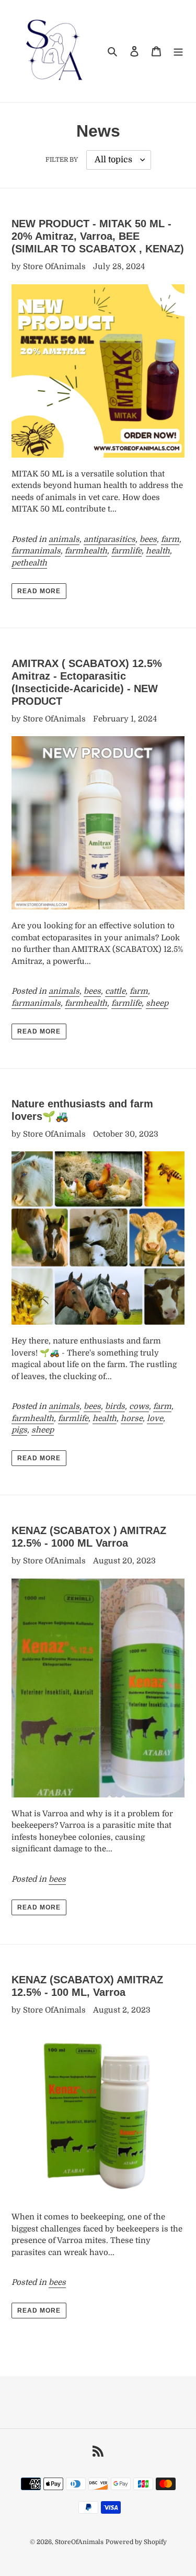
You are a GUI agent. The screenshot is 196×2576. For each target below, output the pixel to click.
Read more (39, 591)
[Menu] (178, 51)
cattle (115, 991)
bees (148, 539)
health (158, 551)
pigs (19, 1430)
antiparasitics (109, 539)
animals (64, 539)
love (155, 1418)
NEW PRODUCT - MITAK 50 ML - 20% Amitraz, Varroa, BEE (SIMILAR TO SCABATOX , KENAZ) (98, 236)
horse (132, 1418)
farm (170, 539)
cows (139, 1406)
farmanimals (36, 551)
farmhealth (86, 551)
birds (115, 1406)
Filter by (62, 160)
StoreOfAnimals (79, 2542)
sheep (157, 1003)
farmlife (126, 551)
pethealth (29, 563)
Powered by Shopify (136, 2542)
